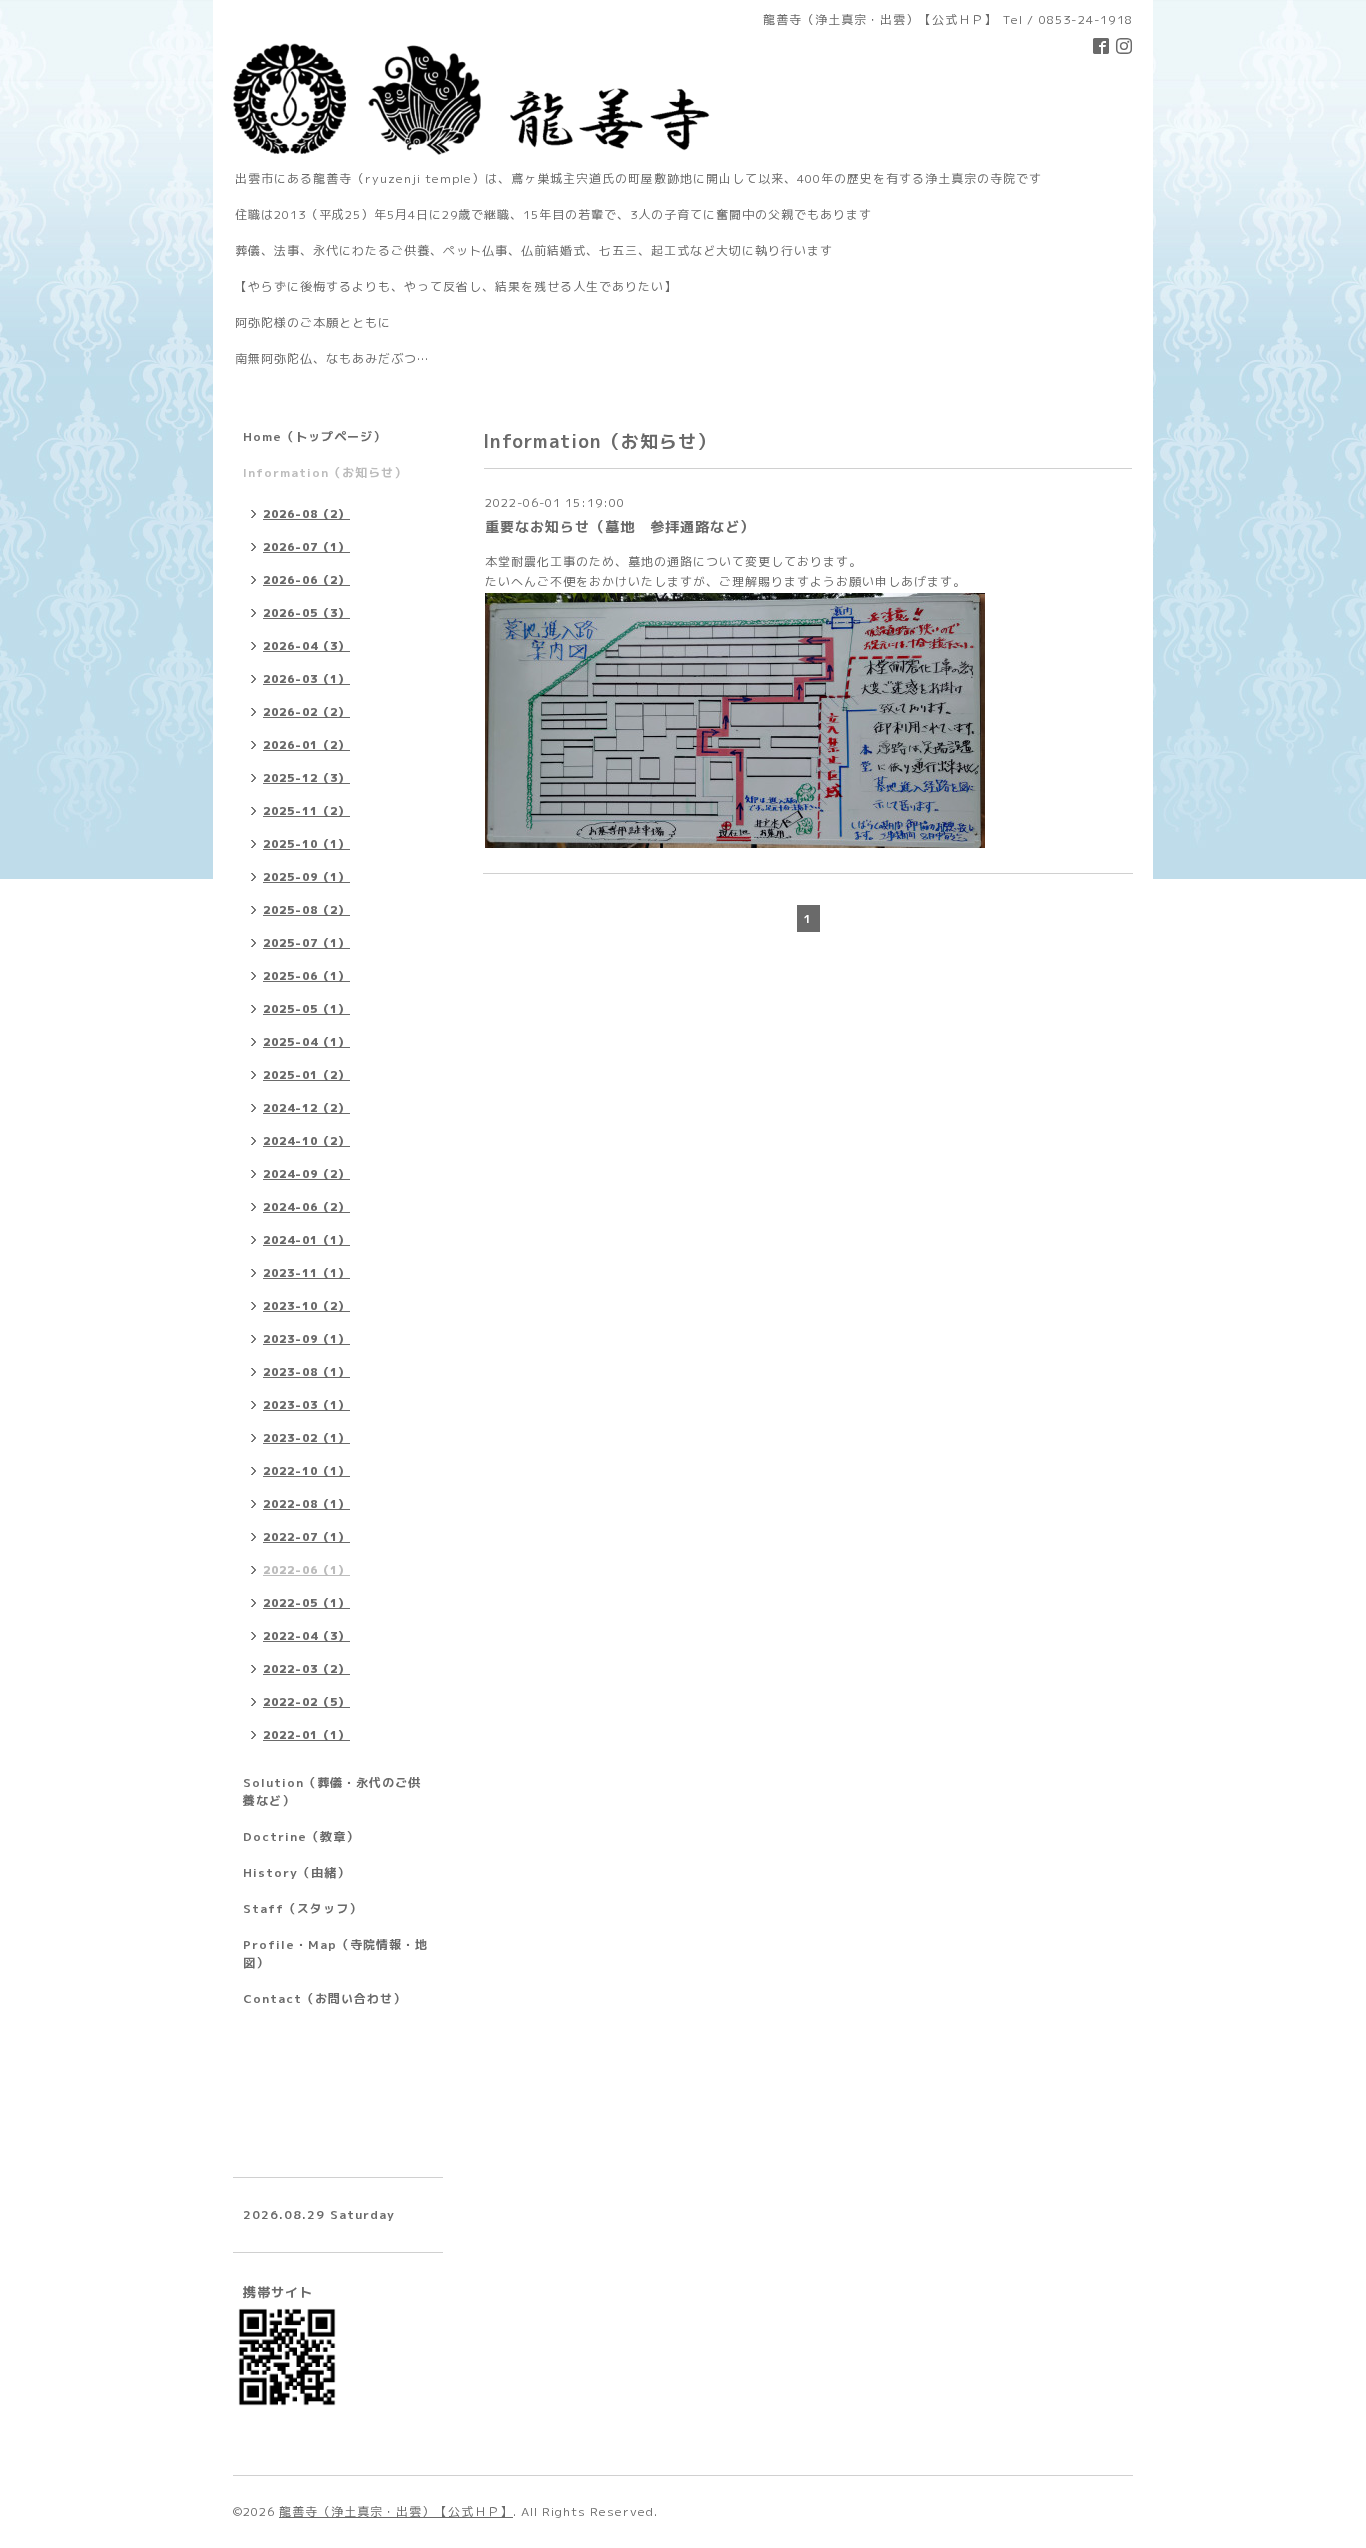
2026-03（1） (306, 679)
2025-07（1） (306, 943)
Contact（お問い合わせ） (324, 1998)
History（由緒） (296, 1872)
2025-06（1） (306, 976)
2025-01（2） (306, 1075)
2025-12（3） (306, 778)
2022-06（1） (306, 1570)
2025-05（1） (306, 1009)
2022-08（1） (306, 1504)
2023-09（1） (306, 1339)
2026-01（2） (306, 745)
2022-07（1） (306, 1537)
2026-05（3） (306, 613)
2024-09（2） (306, 1174)
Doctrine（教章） (301, 1836)
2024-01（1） (306, 1240)
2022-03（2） (306, 1669)
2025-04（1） (306, 1042)
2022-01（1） (306, 1735)
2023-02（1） (306, 1438)
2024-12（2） (306, 1108)
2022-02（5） (306, 1702)
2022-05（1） (306, 1603)
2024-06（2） (306, 1207)
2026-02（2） (306, 712)
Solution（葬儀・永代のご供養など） (332, 1791)
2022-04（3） (306, 1636)
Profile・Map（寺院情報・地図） (335, 1953)
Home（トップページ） (314, 436)
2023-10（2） (306, 1306)
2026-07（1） (306, 547)
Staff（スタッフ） (302, 1908)
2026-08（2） (306, 514)
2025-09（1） (306, 877)
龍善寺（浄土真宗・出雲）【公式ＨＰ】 (396, 2511)
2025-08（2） (306, 910)
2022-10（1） (306, 1471)
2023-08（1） (306, 1372)
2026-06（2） (306, 580)
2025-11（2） (306, 811)
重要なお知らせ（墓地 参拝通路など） (620, 526)
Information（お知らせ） (325, 472)
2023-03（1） (306, 1405)
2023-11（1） (306, 1273)
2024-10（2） (306, 1141)
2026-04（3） (306, 646)
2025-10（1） (306, 844)
